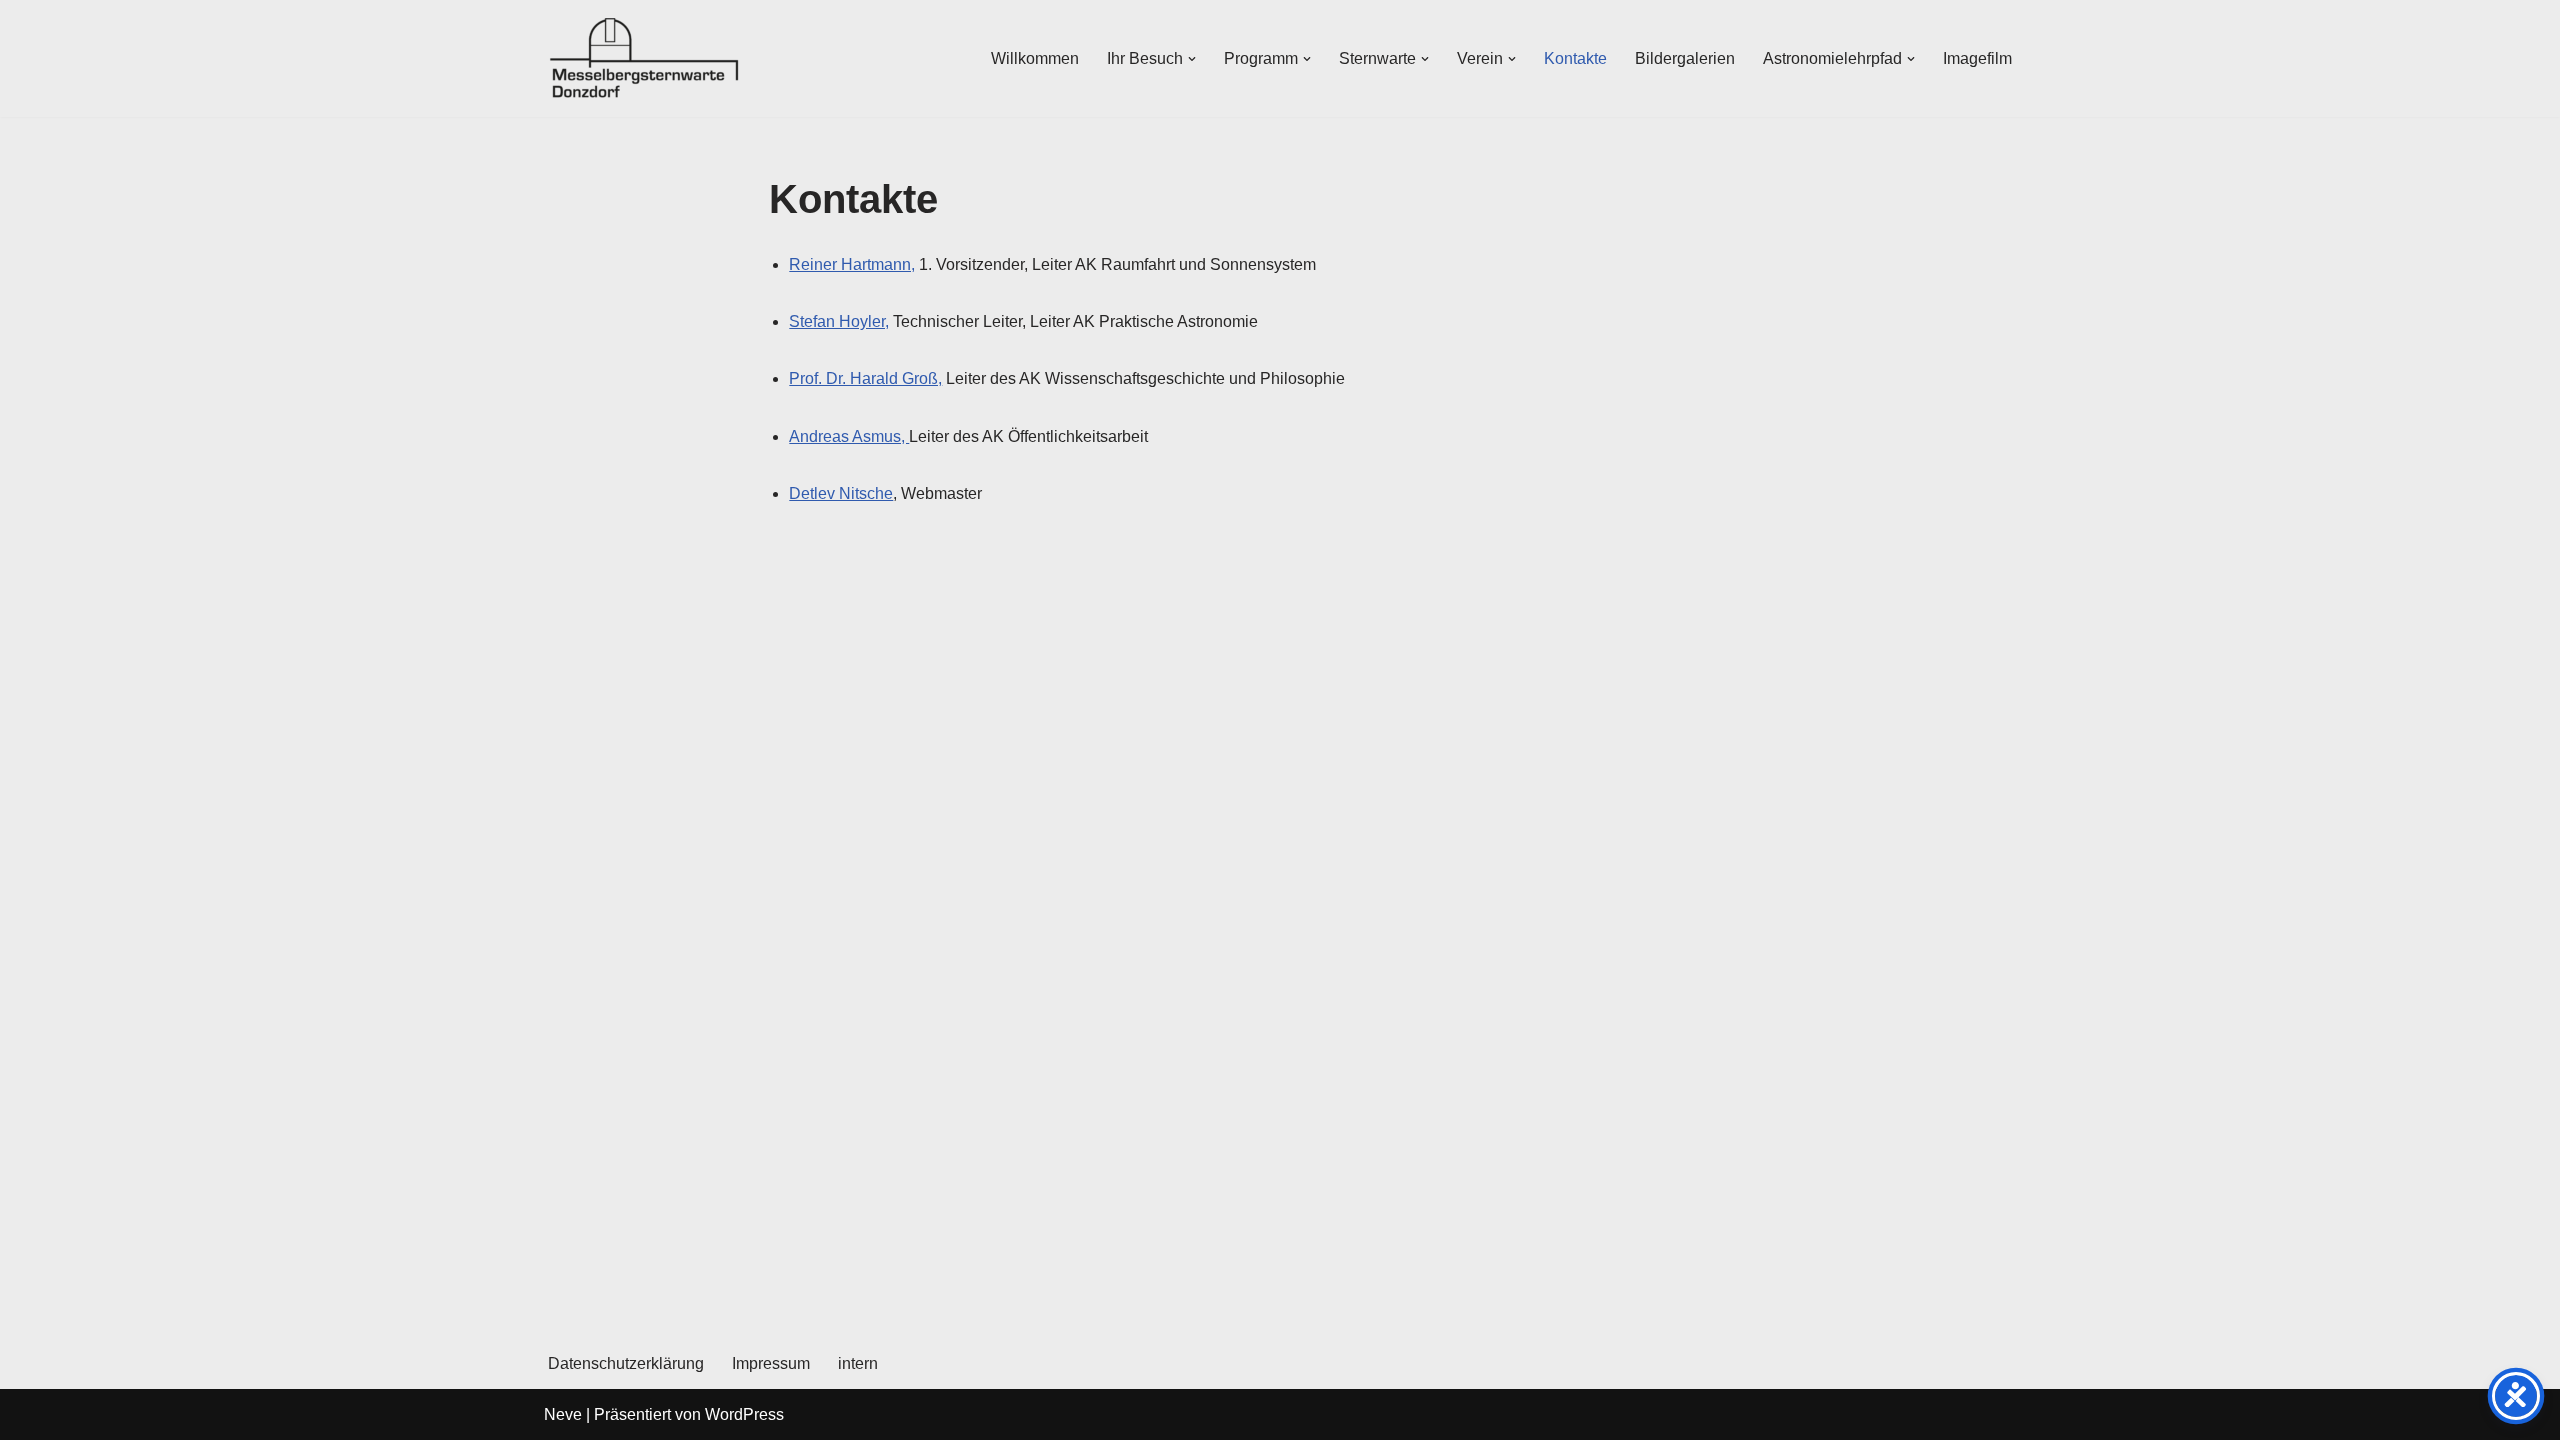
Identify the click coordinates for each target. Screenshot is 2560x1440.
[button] (1192, 59)
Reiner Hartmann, (852, 264)
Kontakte (1575, 58)
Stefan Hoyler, (839, 321)
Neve (563, 1414)
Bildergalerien (1685, 58)
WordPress (744, 1414)
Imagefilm (1977, 58)
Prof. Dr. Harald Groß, (865, 378)
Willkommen (1035, 58)
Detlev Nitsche (841, 493)
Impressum (771, 1363)
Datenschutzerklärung (626, 1363)
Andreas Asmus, (849, 436)
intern (858, 1363)
